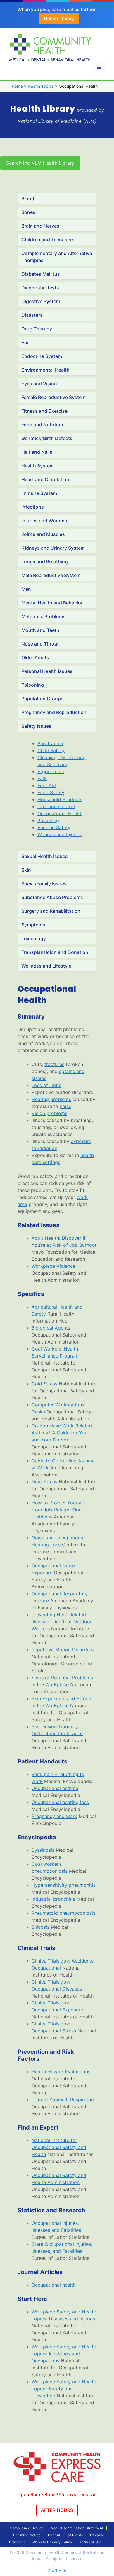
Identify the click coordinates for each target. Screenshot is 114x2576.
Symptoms (33, 925)
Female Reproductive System (53, 397)
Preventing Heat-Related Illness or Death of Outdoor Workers (62, 1622)
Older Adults (35, 657)
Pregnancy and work (54, 1816)
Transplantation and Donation (55, 952)
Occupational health (54, 2285)
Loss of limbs (46, 1085)
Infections (33, 507)
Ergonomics (51, 771)
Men (26, 589)
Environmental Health (45, 370)
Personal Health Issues (47, 671)
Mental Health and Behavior (52, 603)
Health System (38, 466)
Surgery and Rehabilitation (51, 911)
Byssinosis (43, 1850)
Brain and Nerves (40, 226)
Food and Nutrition (42, 425)
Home (17, 86)
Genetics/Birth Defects (47, 438)
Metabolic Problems (43, 616)
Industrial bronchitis (53, 1899)
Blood (28, 198)
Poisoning (33, 685)
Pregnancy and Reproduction (54, 712)
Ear (25, 342)
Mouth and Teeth (40, 630)
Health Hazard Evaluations (61, 2072)
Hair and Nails (37, 452)
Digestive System (41, 301)
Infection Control (56, 806)
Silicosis (40, 1927)
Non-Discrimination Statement (77, 2528)
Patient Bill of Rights (65, 2535)
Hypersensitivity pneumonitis (64, 1885)
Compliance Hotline (27, 2528)
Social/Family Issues (44, 884)
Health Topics (41, 86)
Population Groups (42, 699)
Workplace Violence (53, 1266)
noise (65, 1106)
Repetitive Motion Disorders (63, 1650)
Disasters (32, 315)
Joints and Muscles (43, 534)
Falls (42, 778)
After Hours (57, 2510)
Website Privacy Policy (53, 2542)
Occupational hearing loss (60, 1802)
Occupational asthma (55, 1788)
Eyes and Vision (39, 384)
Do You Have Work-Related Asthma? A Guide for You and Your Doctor (62, 1433)
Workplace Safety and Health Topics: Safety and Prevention (64, 2389)
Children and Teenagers (48, 240)
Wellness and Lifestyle (46, 966)
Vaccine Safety (54, 827)
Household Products (60, 799)
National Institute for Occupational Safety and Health (59, 2147)
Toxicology (34, 938)
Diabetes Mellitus (41, 274)
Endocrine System (42, 356)
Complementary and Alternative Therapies (57, 257)
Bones (28, 212)
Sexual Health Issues (45, 856)
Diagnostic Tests (40, 288)
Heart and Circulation (45, 479)
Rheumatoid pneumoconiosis (63, 1913)
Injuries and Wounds (44, 521)
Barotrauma (50, 743)
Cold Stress (44, 1384)
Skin (26, 870)
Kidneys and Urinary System (53, 548)
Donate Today (59, 19)
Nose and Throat (40, 644)
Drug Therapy (37, 329)
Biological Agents (51, 1328)
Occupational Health (60, 813)
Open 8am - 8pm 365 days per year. (57, 2494)
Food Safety (51, 792)
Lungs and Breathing (45, 562)
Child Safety (51, 750)
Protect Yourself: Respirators (63, 2100)
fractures (54, 1064)
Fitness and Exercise (44, 411)
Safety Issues (36, 726)
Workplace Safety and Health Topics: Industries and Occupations (64, 2354)
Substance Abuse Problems (52, 897)
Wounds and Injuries (59, 834)
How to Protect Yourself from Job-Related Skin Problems (58, 1510)
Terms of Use (90, 2542)
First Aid (47, 785)
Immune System (39, 493)
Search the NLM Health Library (40, 163)
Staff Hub (57, 2571)
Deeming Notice (27, 2535)
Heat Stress (44, 1482)
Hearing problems (51, 1099)
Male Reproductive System (51, 575)
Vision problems (49, 1113)
